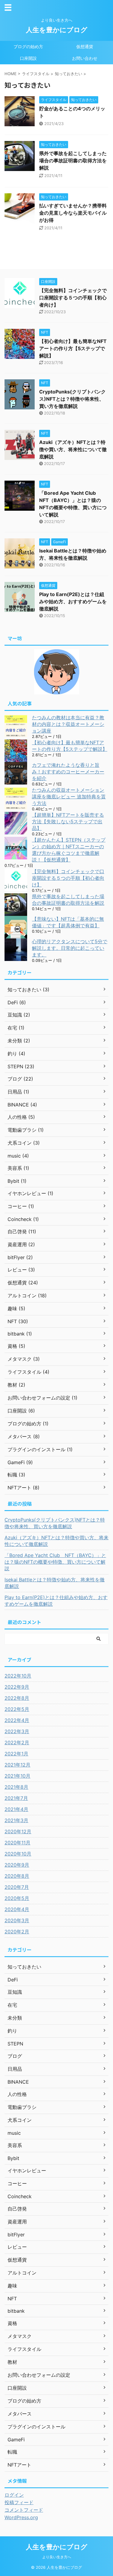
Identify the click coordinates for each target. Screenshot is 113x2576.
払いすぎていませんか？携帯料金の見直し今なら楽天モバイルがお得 (73, 213)
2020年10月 (18, 1854)
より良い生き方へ (57, 2557)
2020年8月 (17, 1876)
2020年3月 (17, 1920)
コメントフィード (24, 2510)
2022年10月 (18, 1676)
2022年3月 (17, 1731)
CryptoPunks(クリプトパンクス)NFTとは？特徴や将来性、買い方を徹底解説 (72, 399)
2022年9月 (17, 1687)
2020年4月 (17, 1909)
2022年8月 (17, 1698)
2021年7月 (16, 1798)
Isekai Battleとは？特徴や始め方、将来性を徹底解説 (55, 1583)
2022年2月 (17, 1742)
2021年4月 (16, 1809)
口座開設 (28, 58)
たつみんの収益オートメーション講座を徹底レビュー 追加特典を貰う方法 (69, 797)
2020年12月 (18, 1831)
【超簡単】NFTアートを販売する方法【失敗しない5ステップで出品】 (68, 821)
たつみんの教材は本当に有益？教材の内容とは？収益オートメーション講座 (68, 724)
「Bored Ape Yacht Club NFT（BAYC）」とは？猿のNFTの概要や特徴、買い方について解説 (55, 1562)
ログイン (14, 2495)
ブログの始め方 (28, 46)
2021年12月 (17, 1765)
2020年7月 (17, 1887)
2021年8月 (16, 1787)
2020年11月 (17, 1843)
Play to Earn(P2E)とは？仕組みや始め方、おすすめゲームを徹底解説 (73, 601)
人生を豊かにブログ (57, 30)
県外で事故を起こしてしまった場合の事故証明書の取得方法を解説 (73, 161)
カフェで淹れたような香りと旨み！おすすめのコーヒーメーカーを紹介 (68, 772)
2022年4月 (17, 1720)
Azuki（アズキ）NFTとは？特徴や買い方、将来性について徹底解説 (73, 449)
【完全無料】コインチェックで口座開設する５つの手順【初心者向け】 (73, 298)
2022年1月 (16, 1754)
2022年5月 (17, 1709)
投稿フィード (19, 2502)
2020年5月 (17, 1898)
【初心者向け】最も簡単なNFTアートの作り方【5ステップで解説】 (73, 348)
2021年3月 (16, 1820)
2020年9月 (17, 1865)
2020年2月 (17, 1932)
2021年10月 (17, 1776)
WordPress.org (21, 2517)
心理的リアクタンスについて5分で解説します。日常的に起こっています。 (70, 948)
